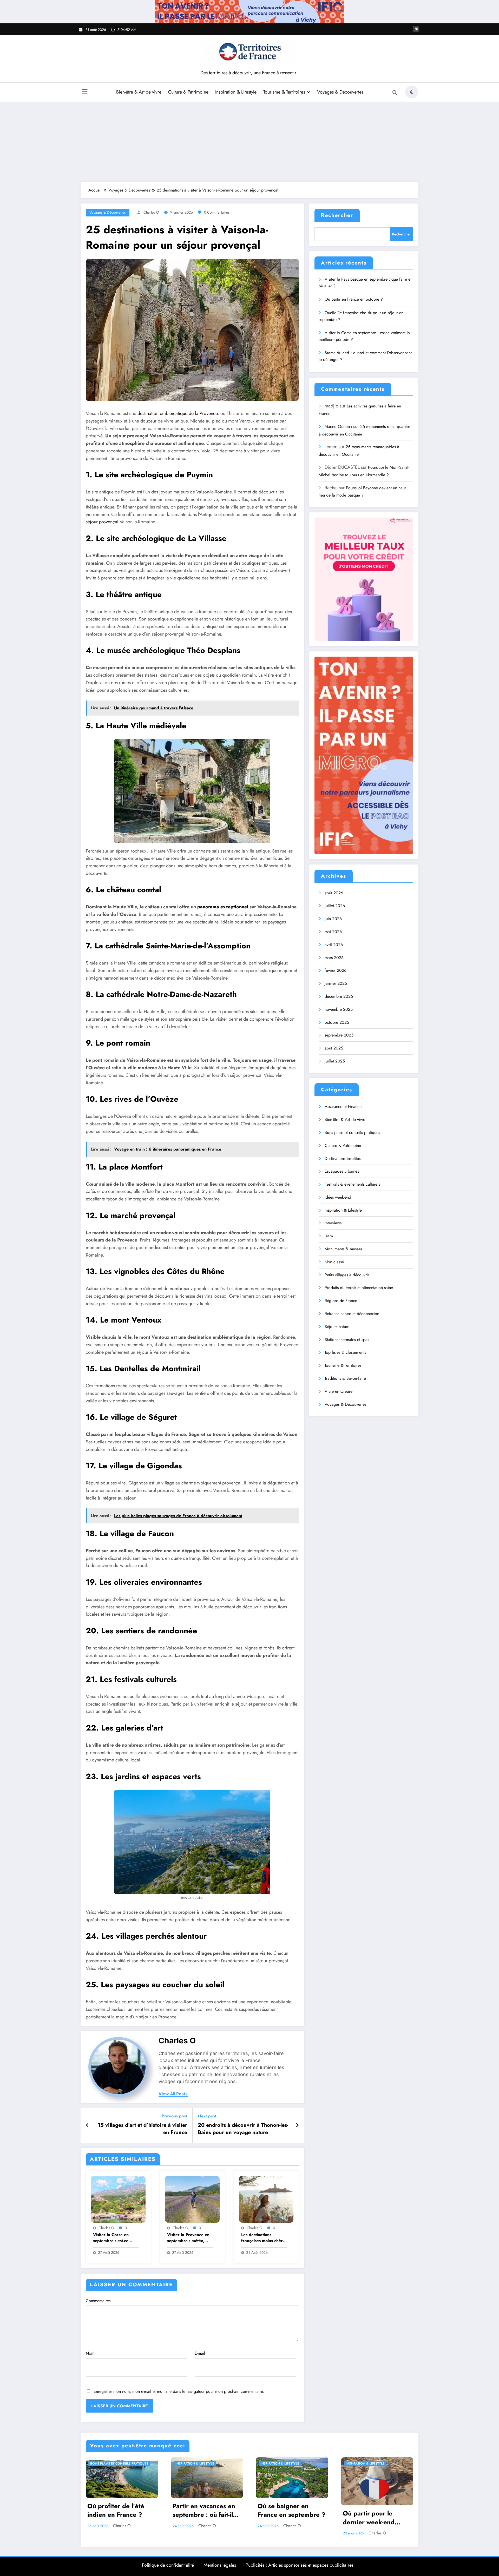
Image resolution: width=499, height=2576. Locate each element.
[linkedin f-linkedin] (416, 29)
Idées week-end (338, 1197)
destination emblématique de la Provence (178, 413)
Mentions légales (220, 2565)
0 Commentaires (217, 212)
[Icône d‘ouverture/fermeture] (84, 93)
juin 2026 (333, 919)
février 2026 (336, 970)
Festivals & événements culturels (352, 1184)
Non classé (334, 1262)
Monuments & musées (343, 1249)
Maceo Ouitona (338, 427)
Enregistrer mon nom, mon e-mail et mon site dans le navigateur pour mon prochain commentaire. (179, 2391)
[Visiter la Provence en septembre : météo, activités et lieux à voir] (192, 2199)
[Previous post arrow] (87, 2125)
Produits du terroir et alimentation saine (359, 1288)
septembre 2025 (339, 1035)
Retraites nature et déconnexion (352, 1314)
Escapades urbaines (342, 1171)
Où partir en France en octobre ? (354, 299)
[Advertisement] (249, 141)
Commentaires (98, 2301)
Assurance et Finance (343, 1107)
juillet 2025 (335, 1061)
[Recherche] (395, 93)
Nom (90, 2353)
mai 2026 (333, 932)
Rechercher (337, 215)
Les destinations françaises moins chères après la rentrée (264, 2238)
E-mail (200, 2353)
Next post (207, 2116)
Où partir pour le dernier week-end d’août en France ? (370, 2518)
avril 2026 (334, 945)
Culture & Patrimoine (188, 92)
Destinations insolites (343, 1158)
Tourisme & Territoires (284, 92)
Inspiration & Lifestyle (236, 92)
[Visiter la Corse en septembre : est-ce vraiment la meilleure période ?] (118, 2199)
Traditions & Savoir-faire (345, 1378)
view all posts (173, 2094)
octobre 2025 (337, 1022)
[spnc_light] (412, 92)
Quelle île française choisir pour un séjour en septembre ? (361, 316)
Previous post (174, 2116)
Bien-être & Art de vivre (139, 92)
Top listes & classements (345, 1352)
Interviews (333, 1223)
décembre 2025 (339, 996)
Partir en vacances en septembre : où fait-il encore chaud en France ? (204, 2511)
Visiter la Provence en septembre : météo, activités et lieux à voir (189, 2238)
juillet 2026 (335, 906)
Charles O (151, 212)
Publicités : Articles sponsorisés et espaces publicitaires (300, 2565)
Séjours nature (337, 1327)
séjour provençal (102, 522)
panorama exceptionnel (223, 907)
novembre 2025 (339, 1009)
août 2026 (334, 893)
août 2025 (334, 1048)
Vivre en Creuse (339, 1391)
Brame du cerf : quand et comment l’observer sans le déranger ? (365, 356)
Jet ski (330, 1236)
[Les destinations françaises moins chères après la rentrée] (266, 2199)
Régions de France (341, 1301)
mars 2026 (334, 958)
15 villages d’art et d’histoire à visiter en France (142, 2129)
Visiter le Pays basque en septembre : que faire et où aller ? (365, 283)
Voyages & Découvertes (340, 92)
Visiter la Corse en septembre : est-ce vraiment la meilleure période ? (113, 2238)
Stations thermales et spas (347, 1340)
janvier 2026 (336, 983)
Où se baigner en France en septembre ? (291, 2511)
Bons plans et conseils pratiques (352, 1132)
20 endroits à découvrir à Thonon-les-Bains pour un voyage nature (243, 2129)
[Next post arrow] (297, 2125)
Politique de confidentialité (168, 2565)
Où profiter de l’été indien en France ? (116, 2511)
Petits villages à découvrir (347, 1275)
